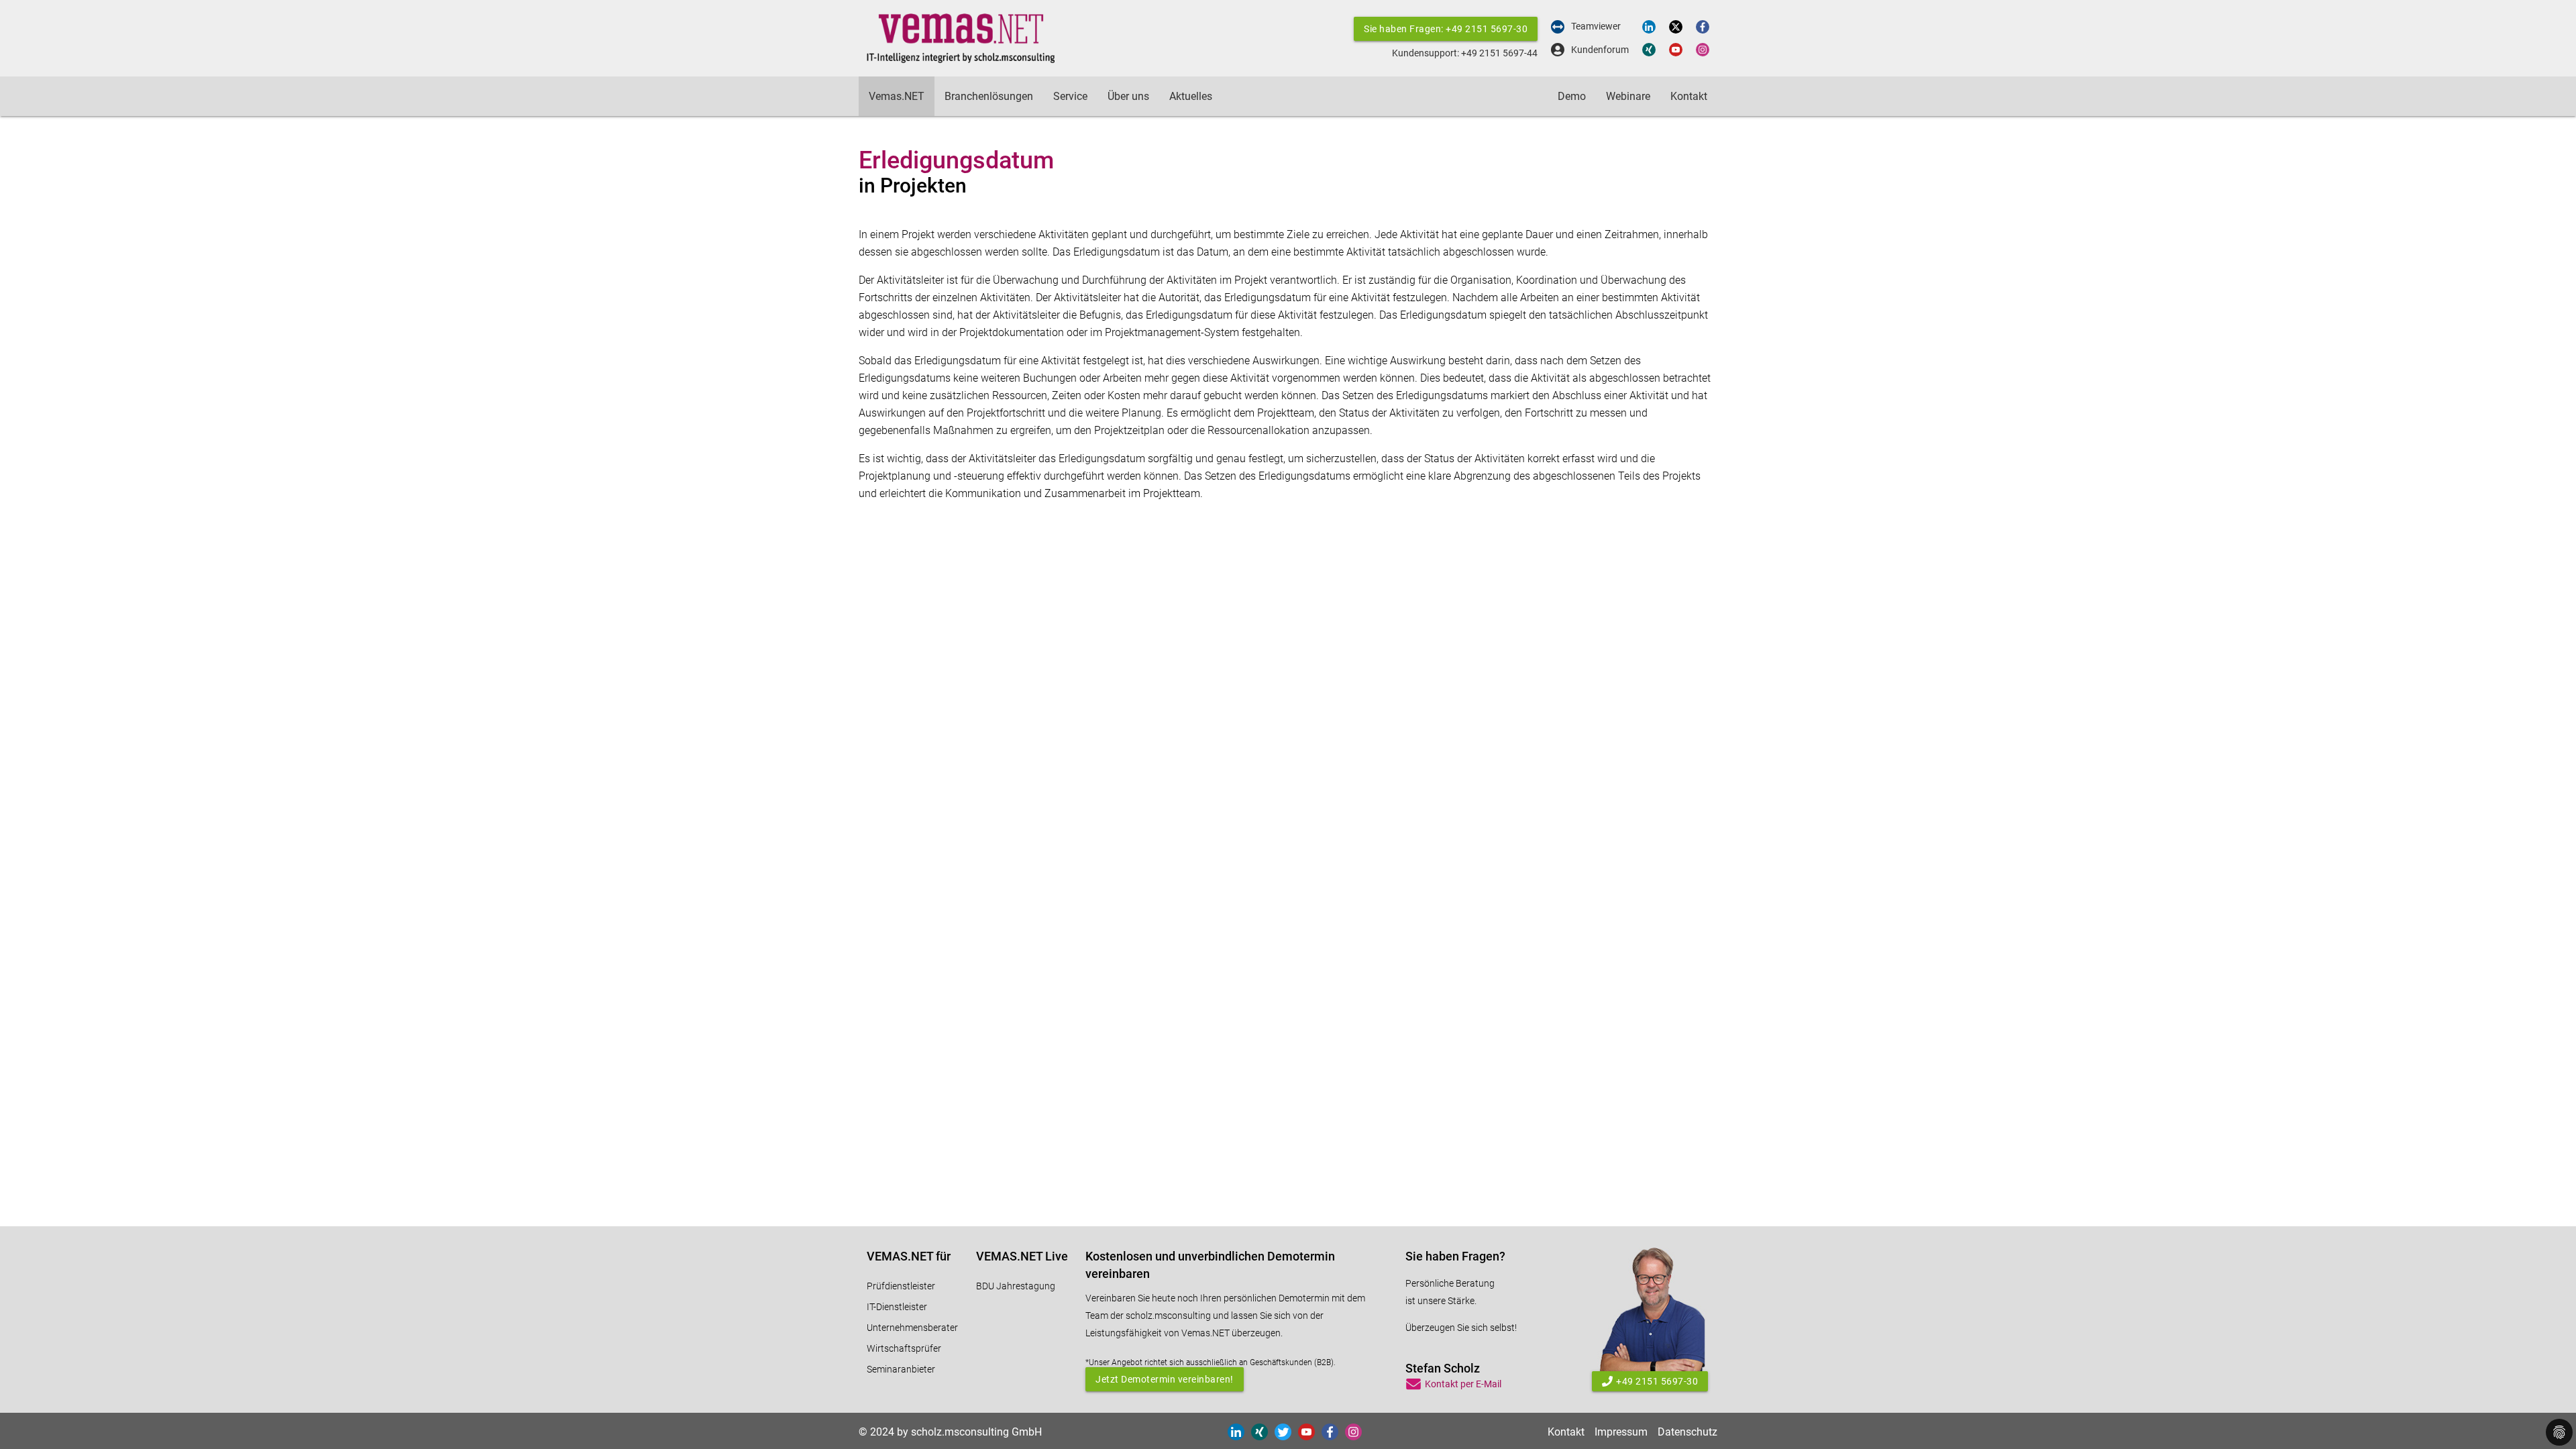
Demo (1572, 96)
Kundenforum (1600, 50)
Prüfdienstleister (901, 1286)
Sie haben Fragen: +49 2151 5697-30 (1446, 29)
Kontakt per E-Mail (1463, 1384)
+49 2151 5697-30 (1657, 1381)
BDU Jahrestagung (1016, 1286)
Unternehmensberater (912, 1328)
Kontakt (1689, 96)
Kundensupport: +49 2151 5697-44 (1465, 53)
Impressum (1621, 1432)
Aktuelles (1191, 96)
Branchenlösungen (989, 96)
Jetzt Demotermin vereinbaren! (1165, 1379)
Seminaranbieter (901, 1369)
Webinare (1628, 96)
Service (1070, 96)
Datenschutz (1687, 1432)
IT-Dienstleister (897, 1307)
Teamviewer (1596, 26)
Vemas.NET (897, 96)
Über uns (1128, 96)
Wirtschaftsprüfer (904, 1348)
